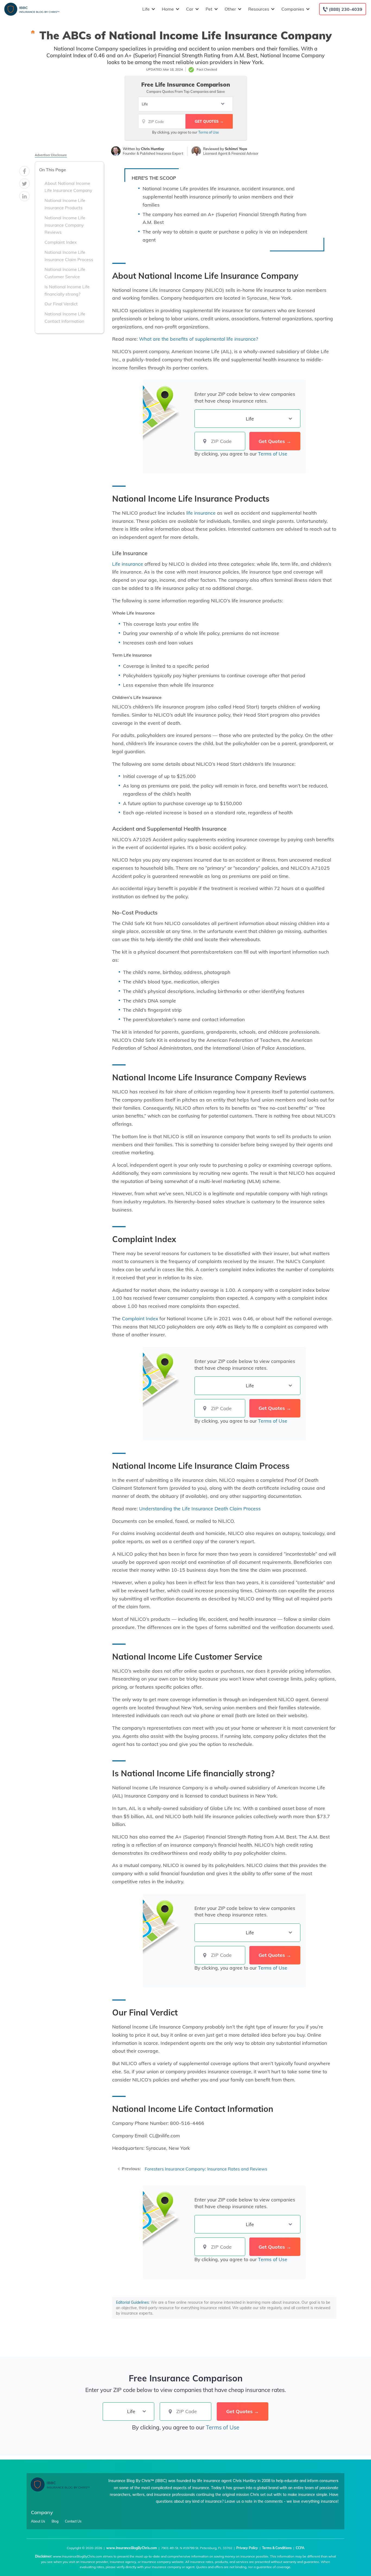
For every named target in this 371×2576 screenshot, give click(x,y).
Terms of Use (209, 132)
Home (168, 9)
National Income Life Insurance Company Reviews (65, 225)
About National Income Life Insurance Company (68, 187)
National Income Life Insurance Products (65, 204)
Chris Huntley (153, 149)
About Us (38, 2521)
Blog (55, 2521)
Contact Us (73, 2521)
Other (230, 9)
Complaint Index (61, 242)
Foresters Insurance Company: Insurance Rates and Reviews (206, 2169)
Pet (209, 9)
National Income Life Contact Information (65, 317)
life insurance (200, 513)
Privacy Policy (247, 2548)
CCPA (300, 2548)
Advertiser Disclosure (51, 155)
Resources (259, 9)
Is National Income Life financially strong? (67, 290)
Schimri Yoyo (236, 149)
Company (42, 2512)
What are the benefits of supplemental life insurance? (199, 339)
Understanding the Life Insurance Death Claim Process (200, 1508)
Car (190, 9)
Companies (293, 9)
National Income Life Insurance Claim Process (69, 256)
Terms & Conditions (277, 2548)
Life (146, 9)
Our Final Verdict (61, 304)
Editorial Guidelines (132, 2302)
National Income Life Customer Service (65, 273)
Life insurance (128, 564)
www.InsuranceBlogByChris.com (132, 2548)
